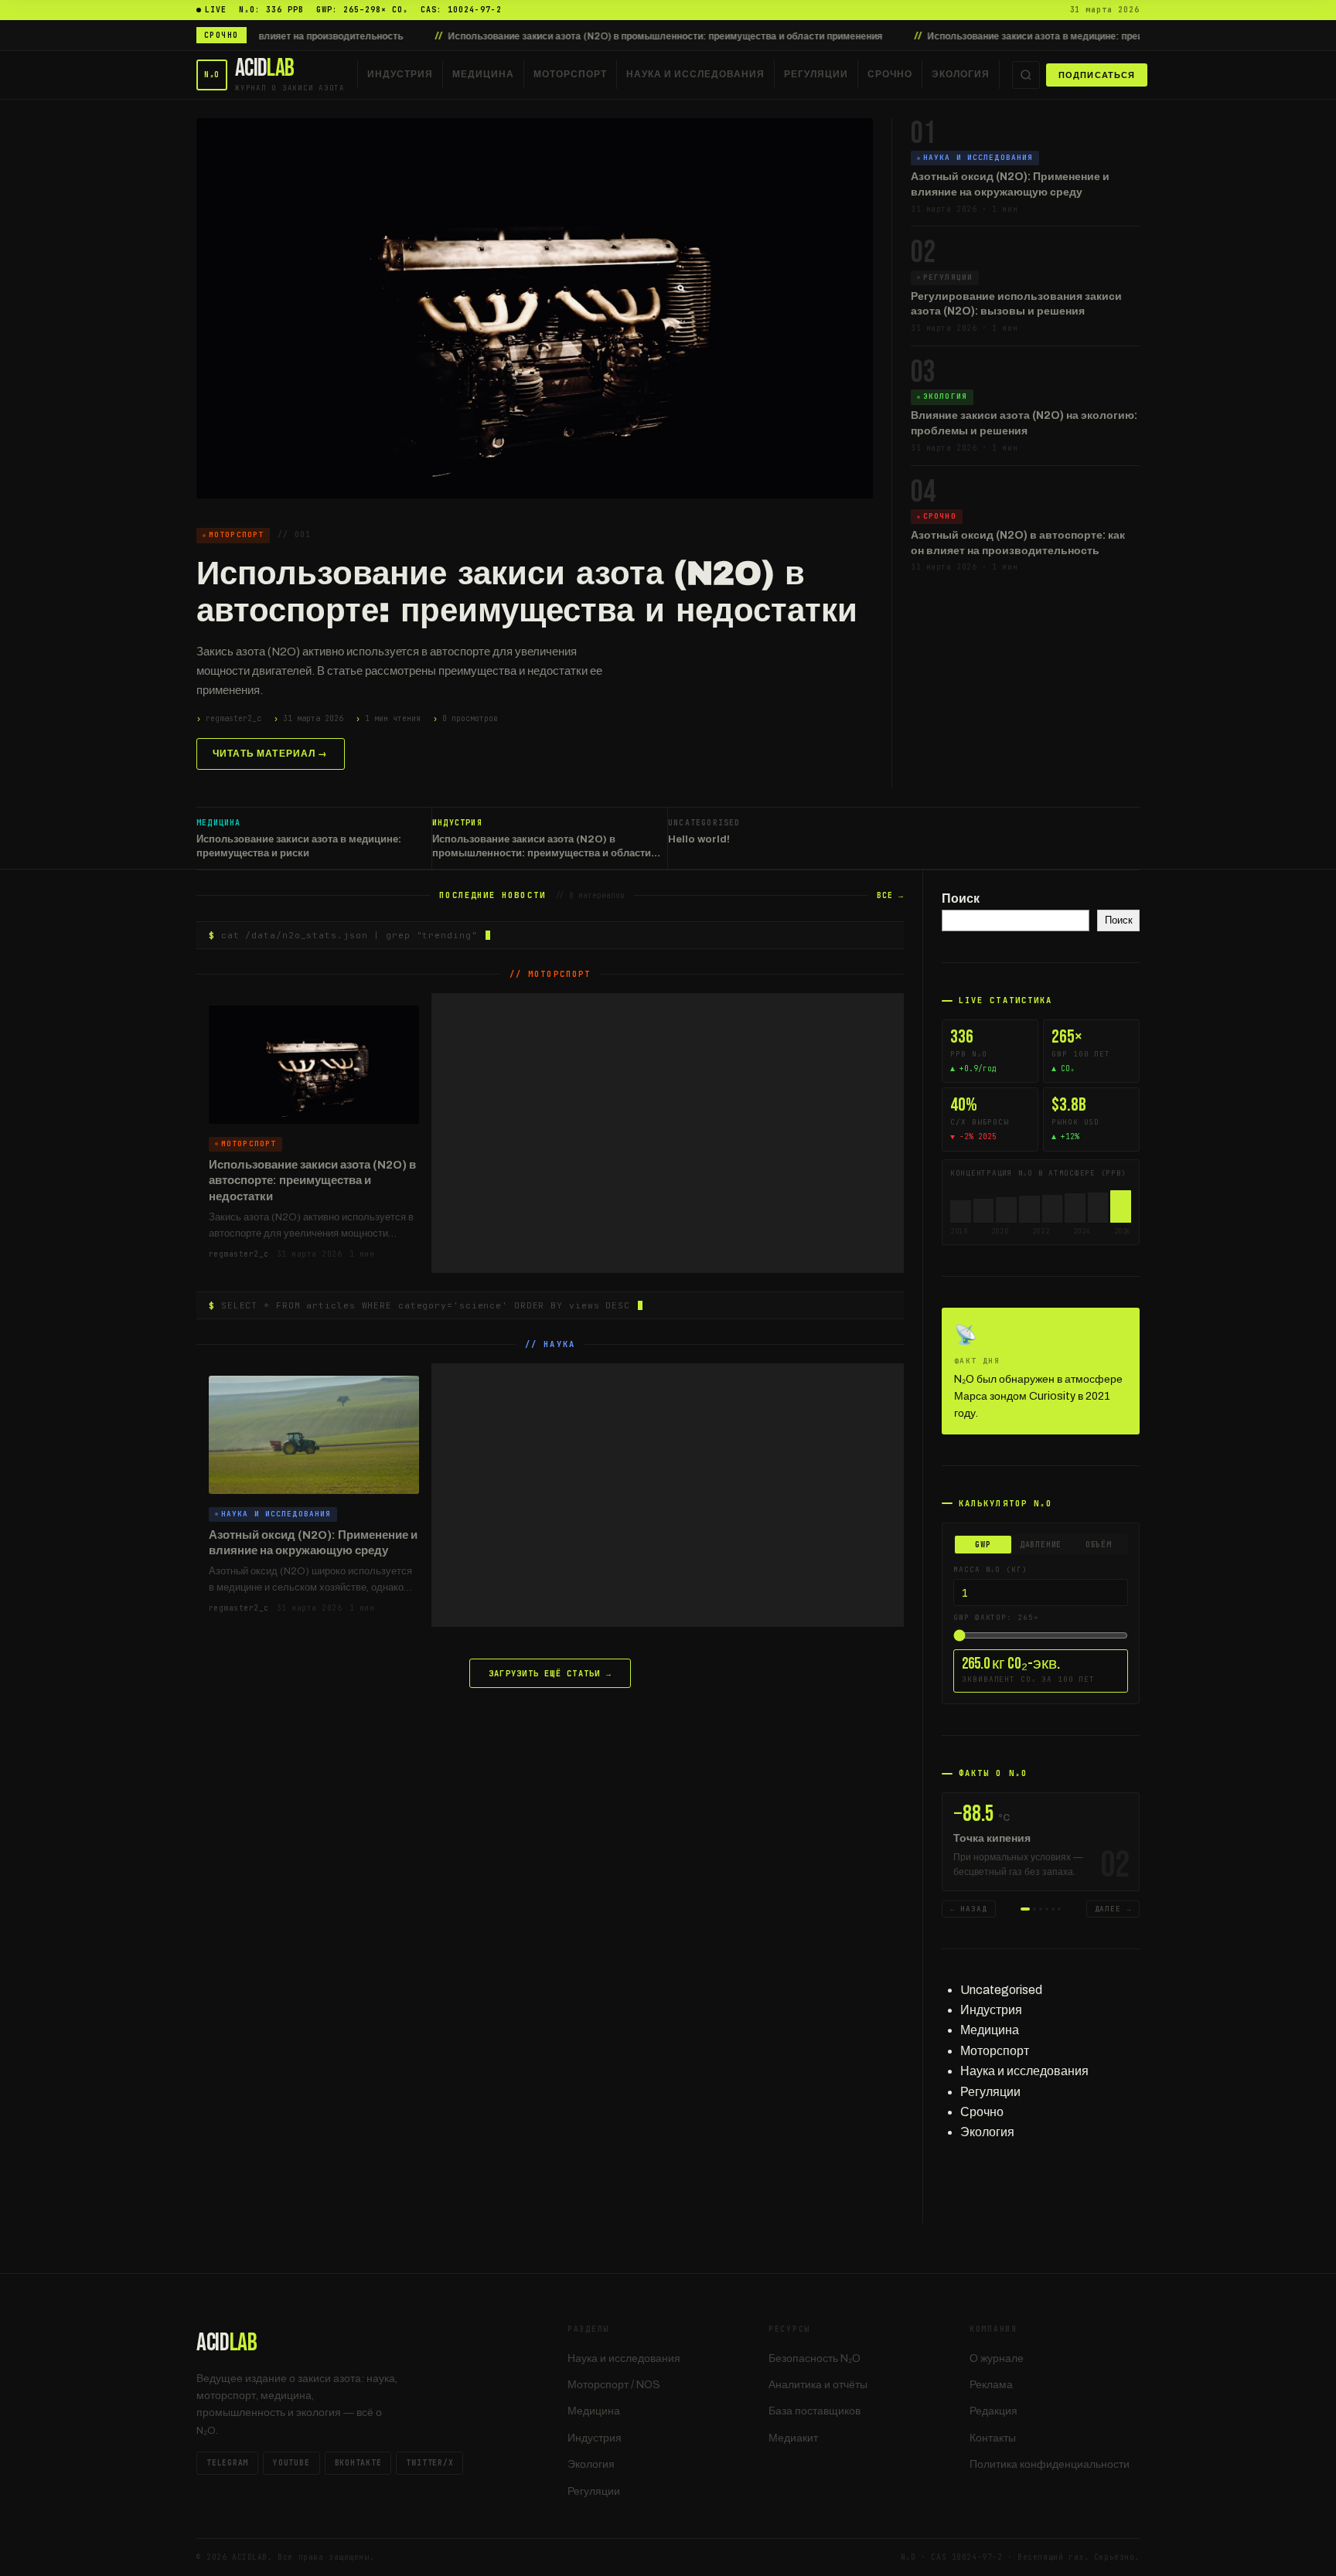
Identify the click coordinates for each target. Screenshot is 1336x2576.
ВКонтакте (358, 2463)
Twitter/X (429, 2463)
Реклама (991, 2385)
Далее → (1113, 1909)
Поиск (961, 898)
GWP (983, 1545)
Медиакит (793, 2438)
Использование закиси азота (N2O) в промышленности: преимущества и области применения (579, 36)
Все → (890, 895)
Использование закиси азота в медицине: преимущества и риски (990, 36)
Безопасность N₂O (815, 2358)
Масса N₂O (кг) (990, 1570)
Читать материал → (271, 754)
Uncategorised (1001, 1990)
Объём (1099, 1545)
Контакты (993, 2438)
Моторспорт (570, 74)
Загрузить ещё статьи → (550, 1673)
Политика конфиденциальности (1050, 2464)
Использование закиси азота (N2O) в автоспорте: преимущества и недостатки (527, 592)
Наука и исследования (695, 74)
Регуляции (816, 74)
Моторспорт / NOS (614, 2385)
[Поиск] (1026, 75)
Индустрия (400, 74)
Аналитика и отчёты (818, 2385)
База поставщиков (815, 2411)
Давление (1041, 1545)
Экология (961, 74)
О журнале (997, 2358)
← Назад (969, 1909)
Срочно (890, 74)
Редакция (993, 2411)
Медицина (483, 74)
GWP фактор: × (996, 1618)
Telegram (227, 2463)
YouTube (291, 2463)
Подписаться (1097, 75)
